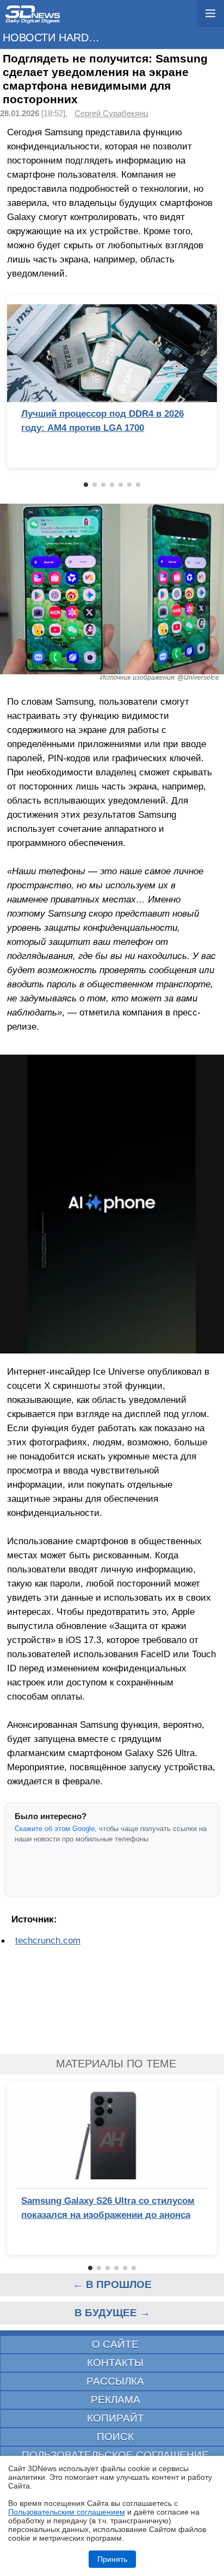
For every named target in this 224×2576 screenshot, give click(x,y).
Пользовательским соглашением (67, 2512)
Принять (112, 2559)
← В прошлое (112, 2284)
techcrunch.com (48, 1940)
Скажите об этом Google (55, 1829)
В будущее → (112, 2313)
